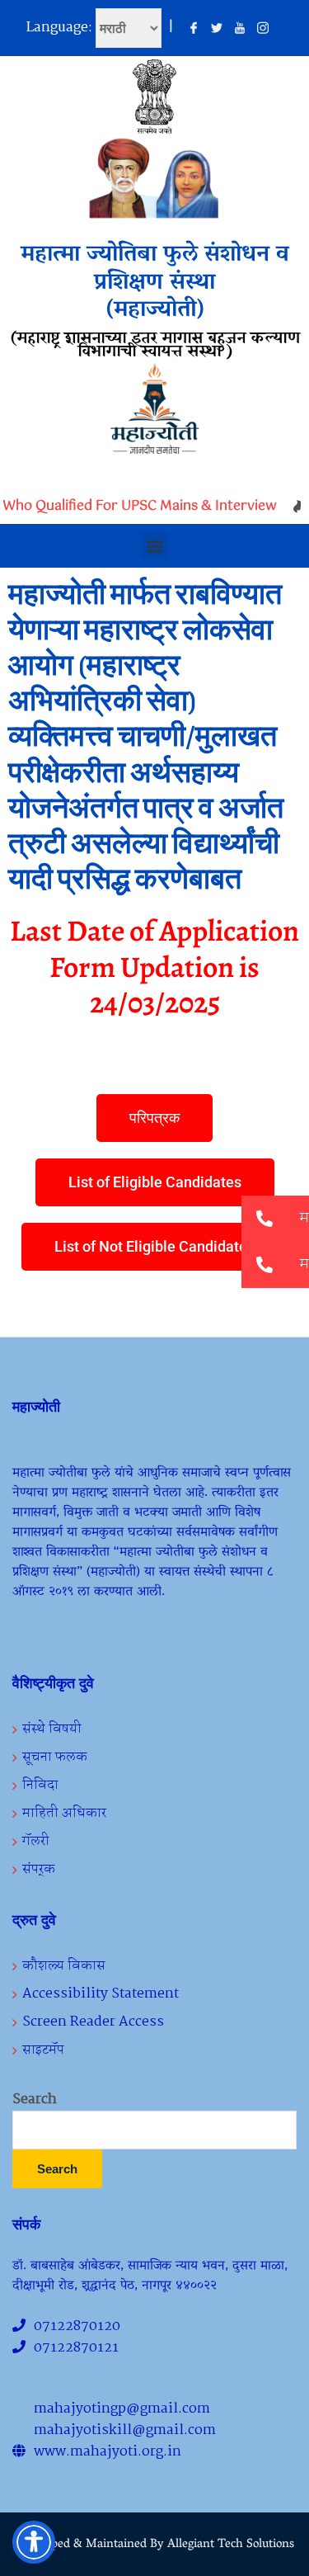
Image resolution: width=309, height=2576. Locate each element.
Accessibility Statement (101, 1994)
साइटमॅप (43, 2050)
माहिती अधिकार (64, 1813)
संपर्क (39, 1869)
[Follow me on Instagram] (263, 29)
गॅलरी (36, 1841)
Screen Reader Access (93, 2022)
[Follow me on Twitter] (217, 29)
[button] (154, 546)
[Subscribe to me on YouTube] (240, 29)
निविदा (40, 1785)
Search (35, 2100)
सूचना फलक (55, 1757)
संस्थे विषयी (52, 1729)
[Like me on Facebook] (194, 29)
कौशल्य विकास (64, 1966)
